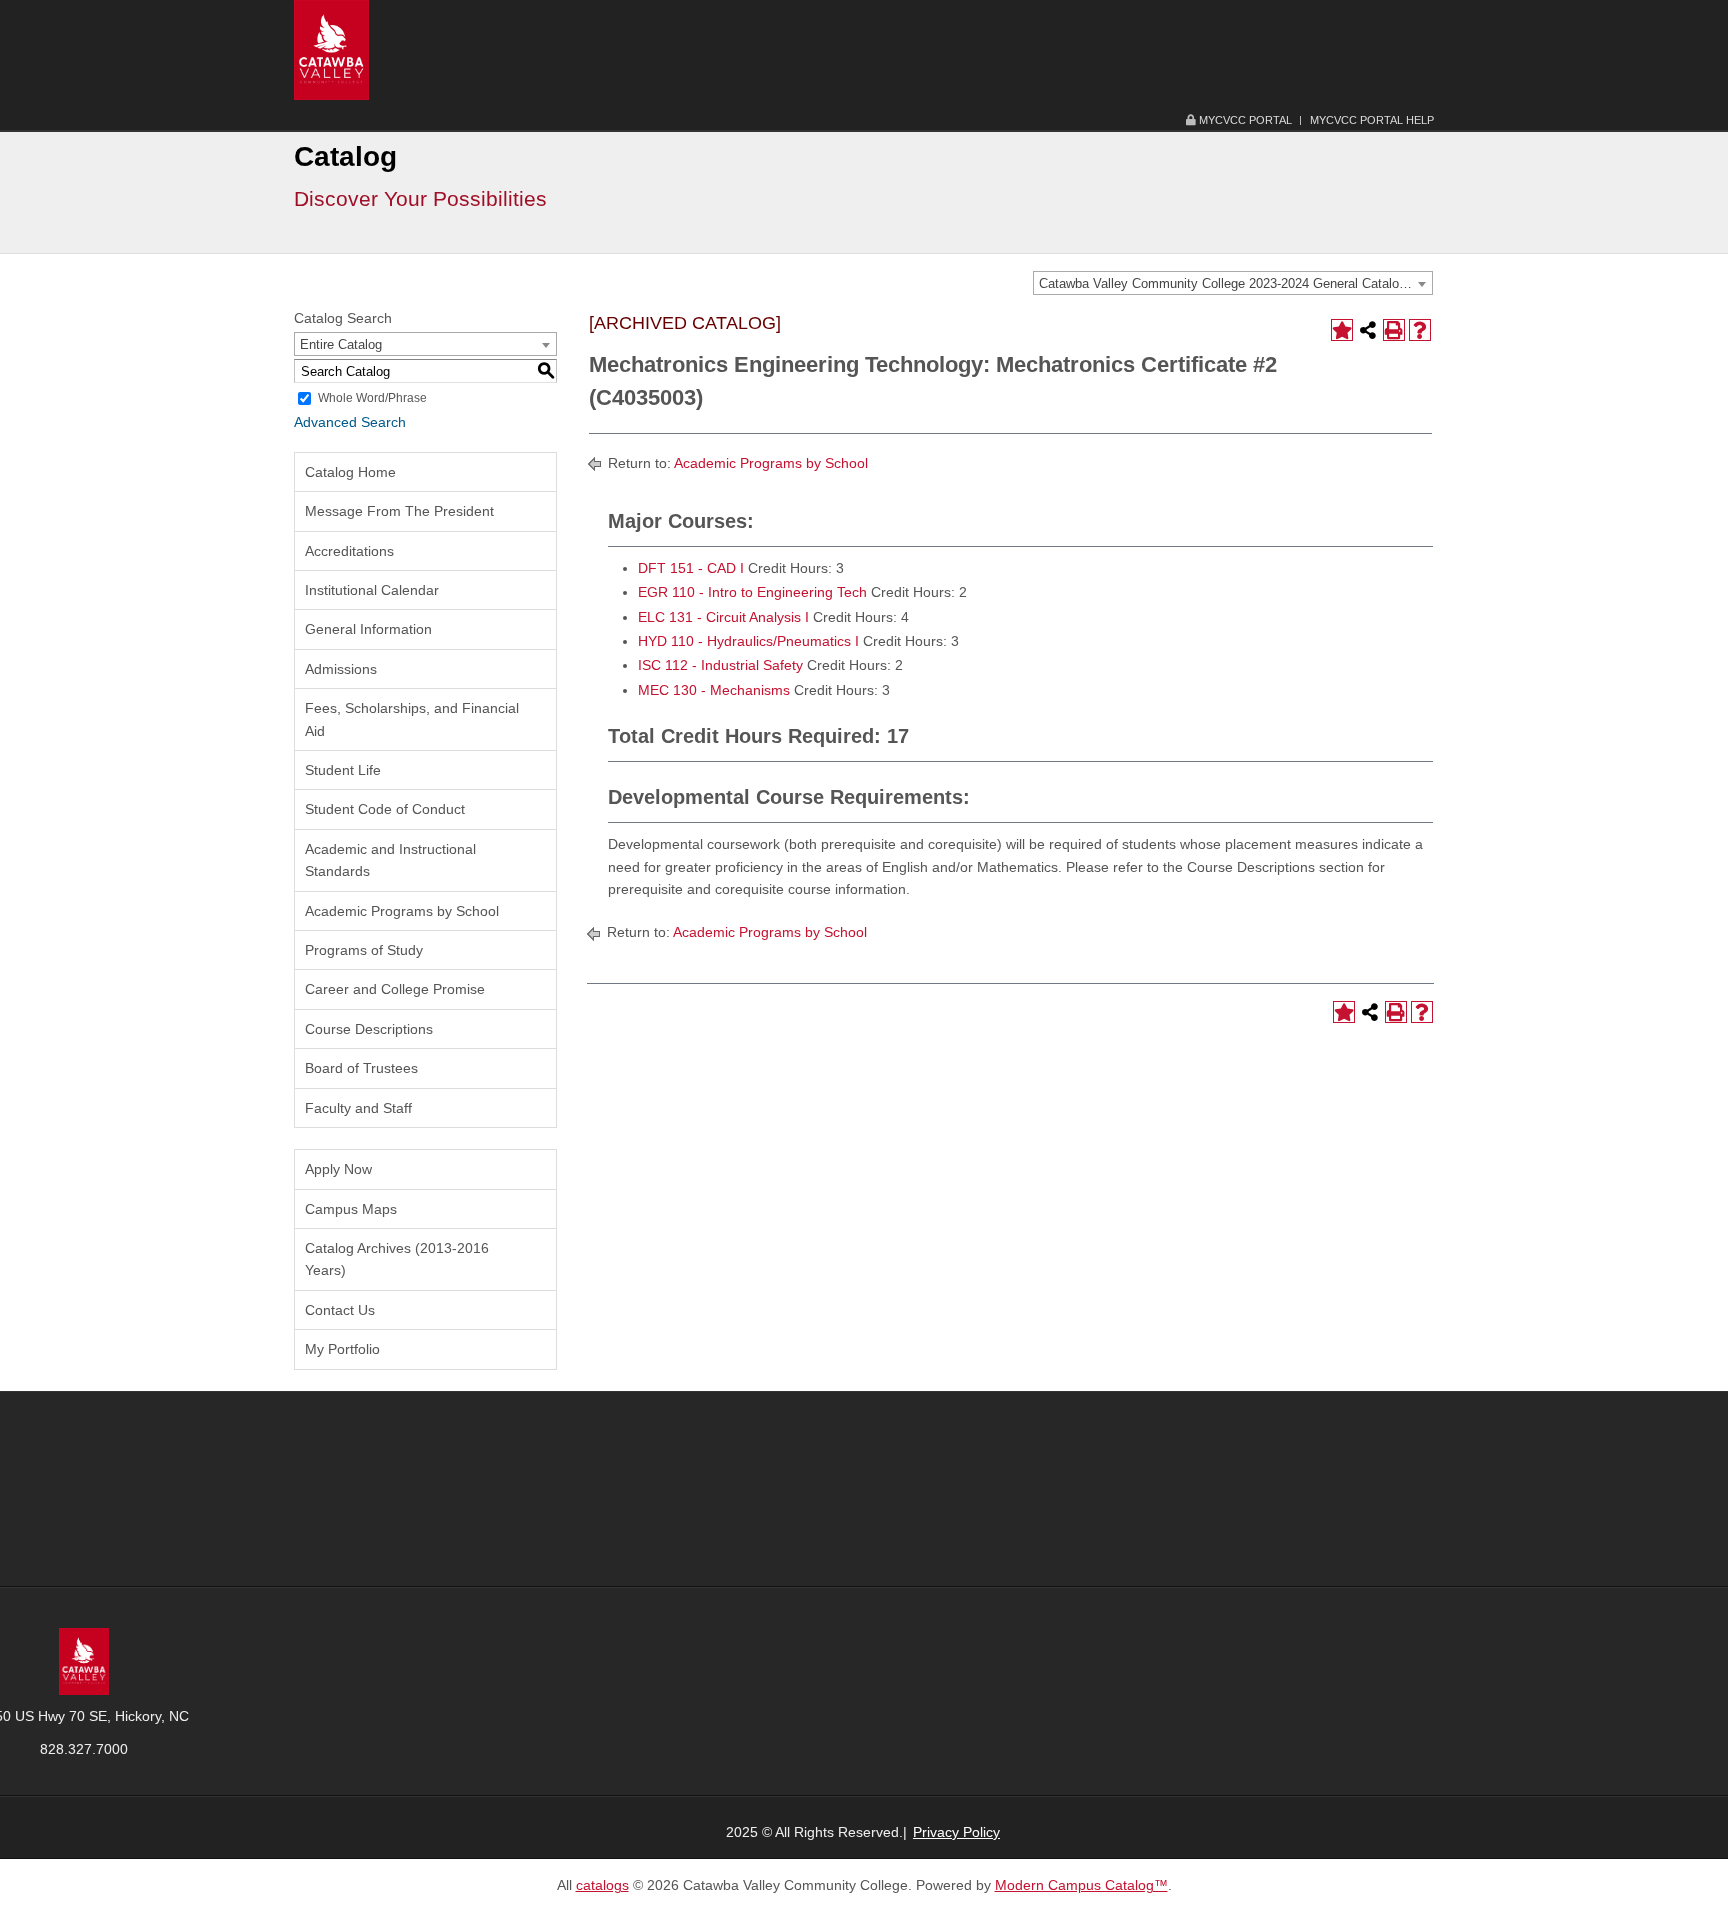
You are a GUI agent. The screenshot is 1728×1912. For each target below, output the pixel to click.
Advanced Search (350, 422)
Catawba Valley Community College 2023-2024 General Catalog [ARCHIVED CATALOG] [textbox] (1235, 283)
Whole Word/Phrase (372, 398)
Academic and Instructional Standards (390, 860)
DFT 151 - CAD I (691, 568)
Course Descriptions (369, 1029)
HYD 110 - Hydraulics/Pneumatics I (748, 641)
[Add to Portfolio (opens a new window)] (1342, 330)
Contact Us (340, 1310)
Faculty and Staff (358, 1108)
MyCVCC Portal (1244, 120)
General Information (368, 629)
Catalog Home (350, 472)
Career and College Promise (395, 989)
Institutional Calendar (372, 590)
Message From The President (399, 511)
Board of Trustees (361, 1068)
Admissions (341, 669)
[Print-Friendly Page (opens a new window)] (1394, 330)
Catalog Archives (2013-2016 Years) (397, 1259)
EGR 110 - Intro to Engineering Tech (752, 592)
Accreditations (349, 551)
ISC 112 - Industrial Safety (720, 665)
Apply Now (338, 1169)
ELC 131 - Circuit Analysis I (723, 617)
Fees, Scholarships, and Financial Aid (412, 719)
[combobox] (1233, 283)
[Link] (84, 1660)
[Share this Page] (1368, 330)
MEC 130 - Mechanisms (714, 690)
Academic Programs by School (402, 911)
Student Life (343, 770)
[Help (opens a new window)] (1420, 330)
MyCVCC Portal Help (1372, 120)
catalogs (602, 1885)
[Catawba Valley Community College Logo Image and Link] (331, 49)
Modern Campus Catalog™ (1081, 1885)
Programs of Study (364, 950)
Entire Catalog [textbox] (341, 344)
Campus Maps (351, 1209)
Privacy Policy (956, 1832)
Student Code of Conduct (385, 809)
